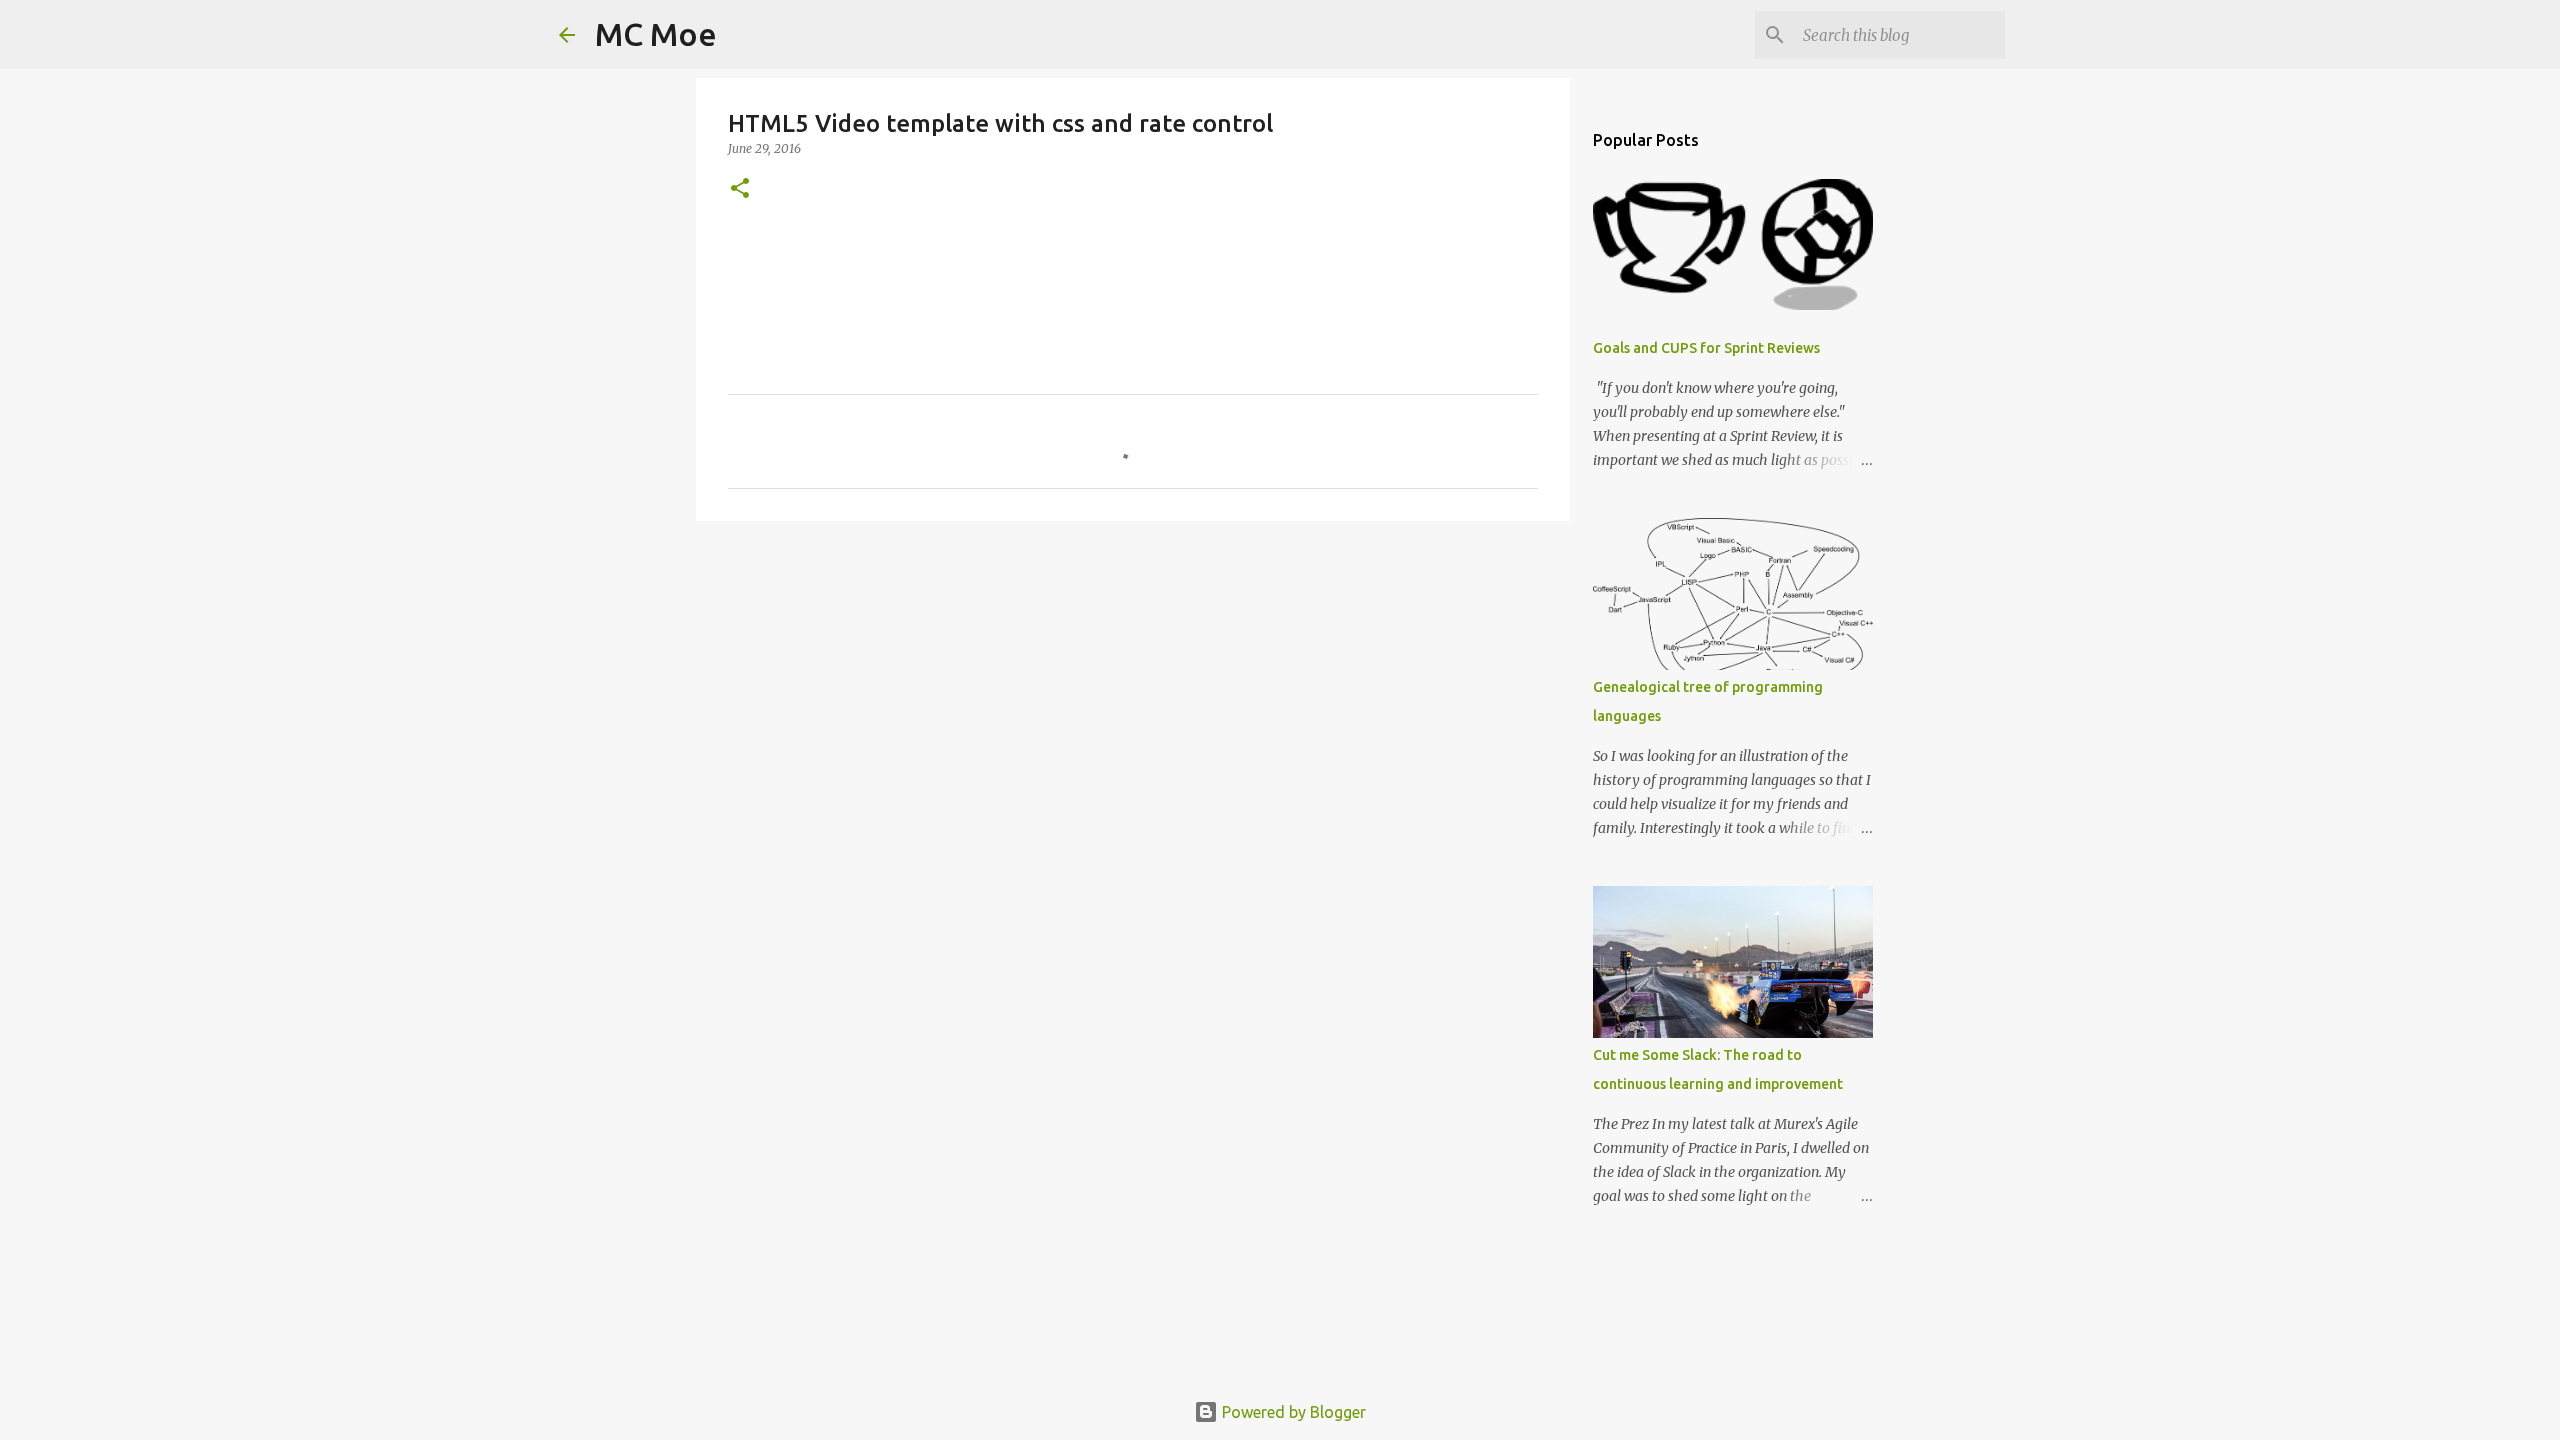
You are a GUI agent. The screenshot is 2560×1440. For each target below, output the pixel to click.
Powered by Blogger (1292, 1412)
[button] (740, 189)
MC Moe (656, 34)
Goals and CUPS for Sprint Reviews (1706, 348)
